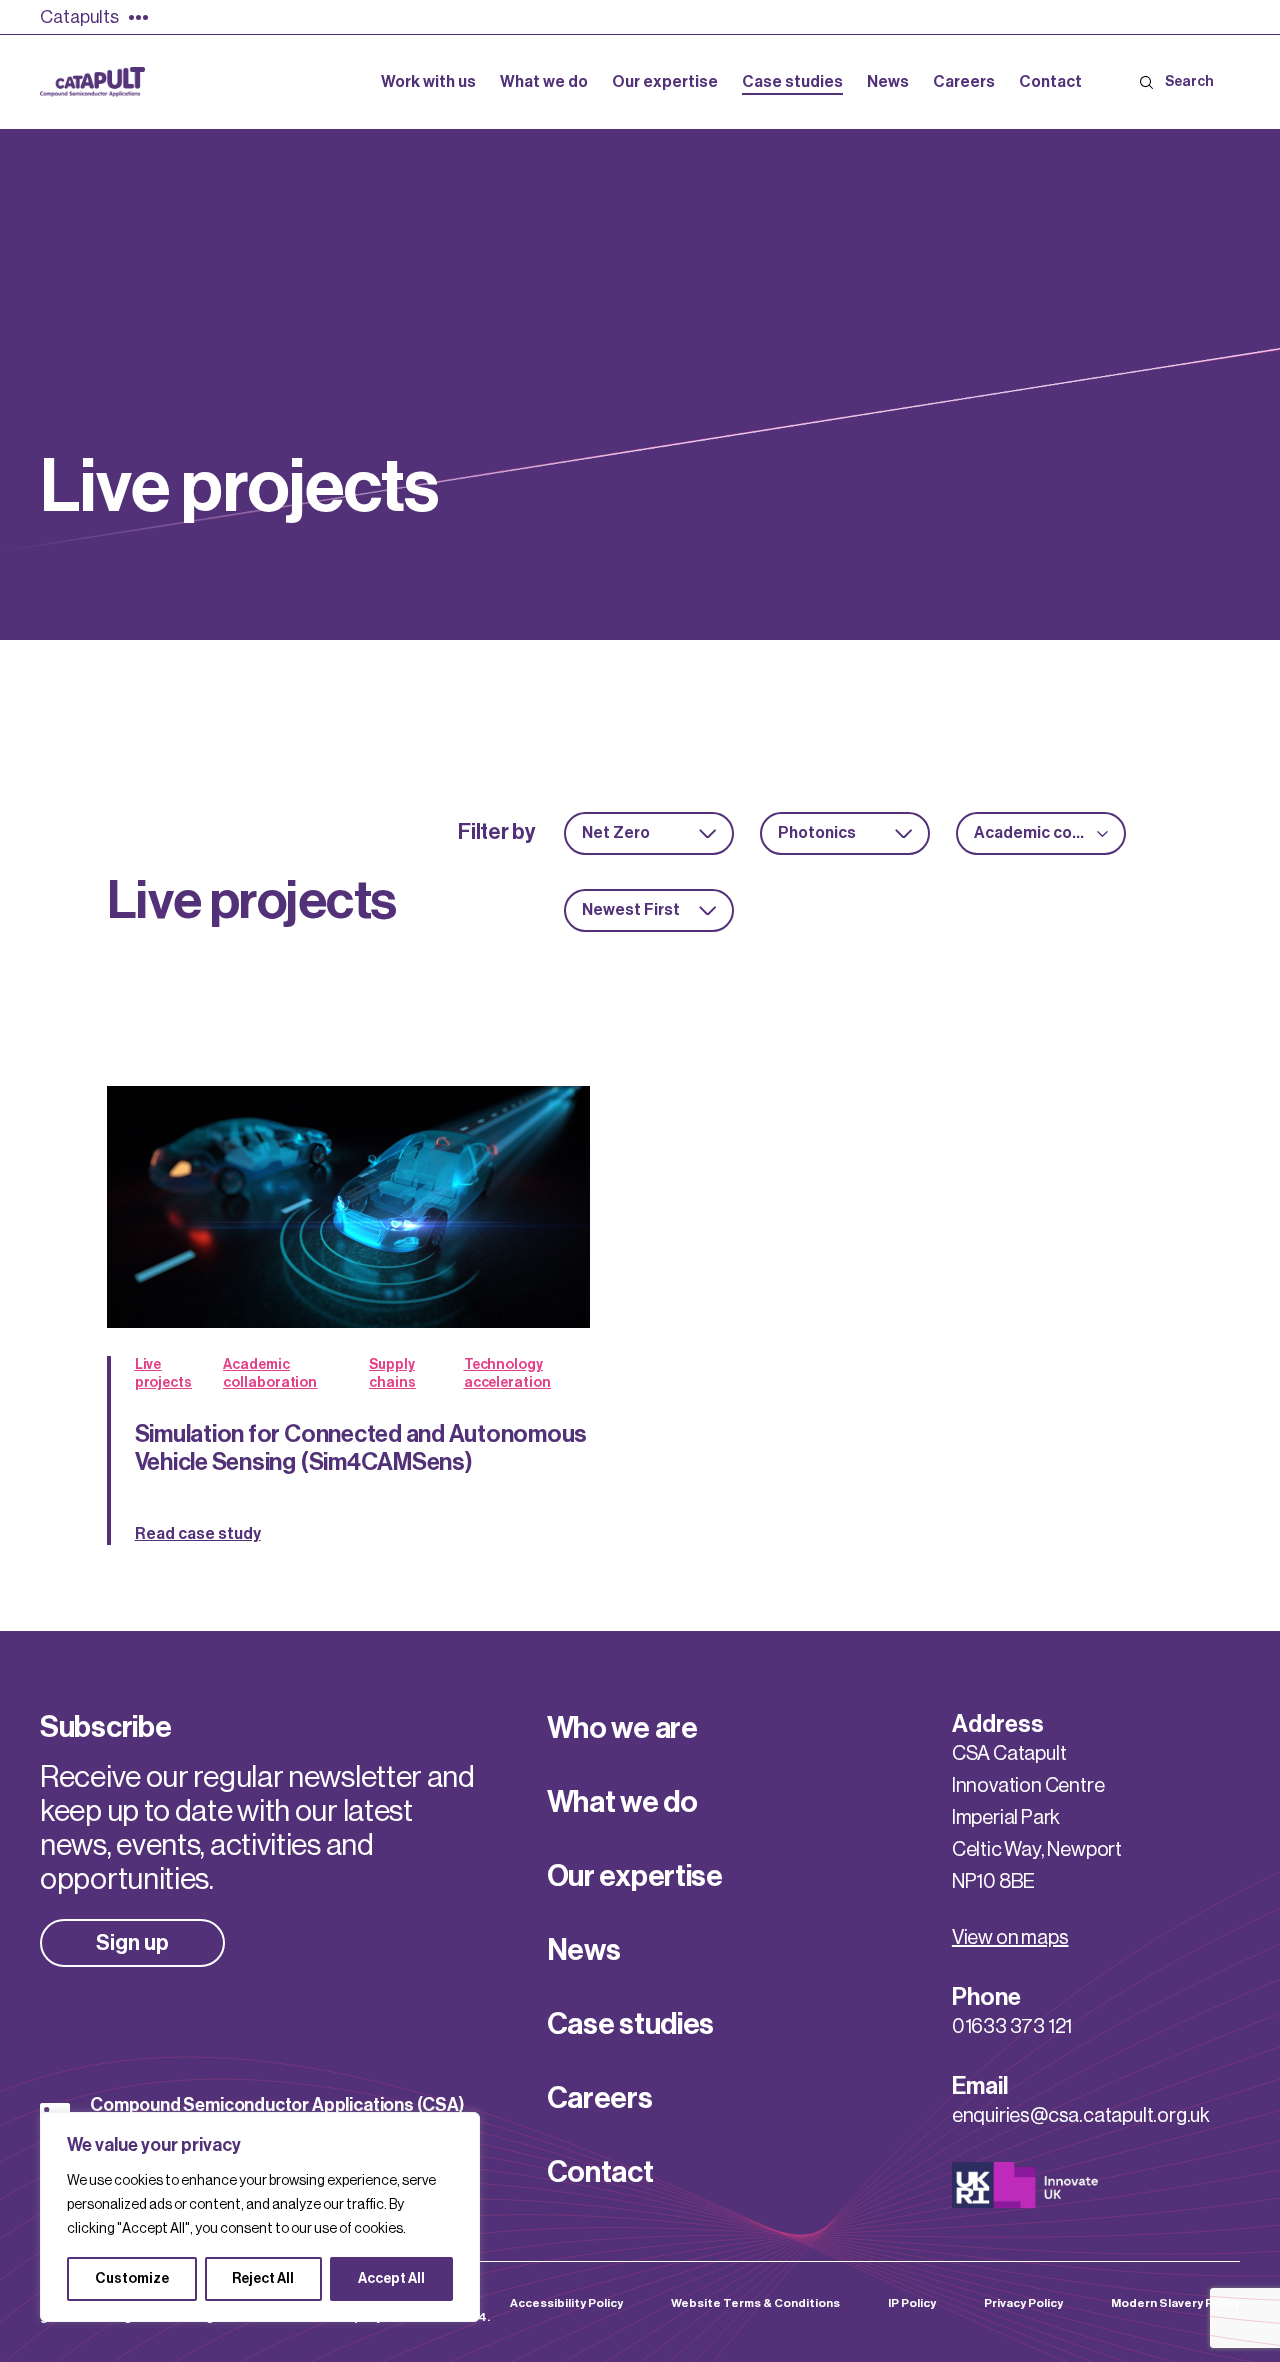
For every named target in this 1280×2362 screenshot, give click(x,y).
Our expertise (635, 1876)
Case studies (630, 2024)
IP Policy (912, 2303)
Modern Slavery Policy (1175, 2303)
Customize (132, 2279)
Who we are (622, 1728)
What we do (622, 1802)
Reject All (263, 2279)
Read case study (198, 1534)
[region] (260, 2217)
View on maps (1010, 1938)
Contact (600, 2172)
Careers (600, 2098)
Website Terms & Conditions (755, 2303)
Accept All (391, 2279)
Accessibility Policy (566, 2303)
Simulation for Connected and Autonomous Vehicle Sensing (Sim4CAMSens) (361, 1448)
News (584, 1950)
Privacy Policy (1023, 2303)
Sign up (132, 1943)
